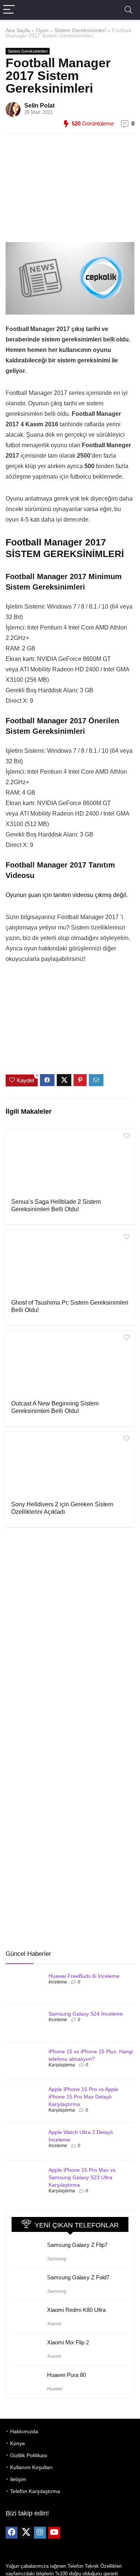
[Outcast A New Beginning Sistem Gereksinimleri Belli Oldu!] (70, 1364)
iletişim (18, 2479)
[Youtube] (54, 2533)
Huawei (55, 2389)
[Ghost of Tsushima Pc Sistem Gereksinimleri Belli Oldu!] (70, 1264)
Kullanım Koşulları (31, 2467)
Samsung (57, 2259)
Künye (18, 2443)
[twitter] (26, 2533)
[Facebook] (12, 2533)
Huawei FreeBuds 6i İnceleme (84, 1976)
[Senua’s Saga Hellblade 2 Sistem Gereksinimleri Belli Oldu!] (70, 1163)
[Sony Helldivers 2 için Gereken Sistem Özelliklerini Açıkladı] (70, 1465)
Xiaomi (54, 2324)
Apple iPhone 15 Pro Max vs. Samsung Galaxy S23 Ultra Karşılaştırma (83, 2177)
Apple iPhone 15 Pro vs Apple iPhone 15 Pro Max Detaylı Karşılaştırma (83, 2097)
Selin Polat (39, 106)
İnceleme (58, 1982)
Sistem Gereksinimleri (80, 30)
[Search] (128, 10)
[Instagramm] (40, 2533)
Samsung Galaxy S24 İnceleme (86, 2014)
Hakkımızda (24, 2431)
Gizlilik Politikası (29, 2455)
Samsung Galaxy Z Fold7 (78, 2277)
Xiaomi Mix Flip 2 (68, 2342)
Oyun (42, 30)
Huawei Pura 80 (66, 2375)
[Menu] (9, 10)
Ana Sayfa (18, 30)
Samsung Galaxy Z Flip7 (77, 2245)
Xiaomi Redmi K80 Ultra (76, 2310)
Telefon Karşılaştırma (35, 2491)
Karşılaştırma (62, 2065)
